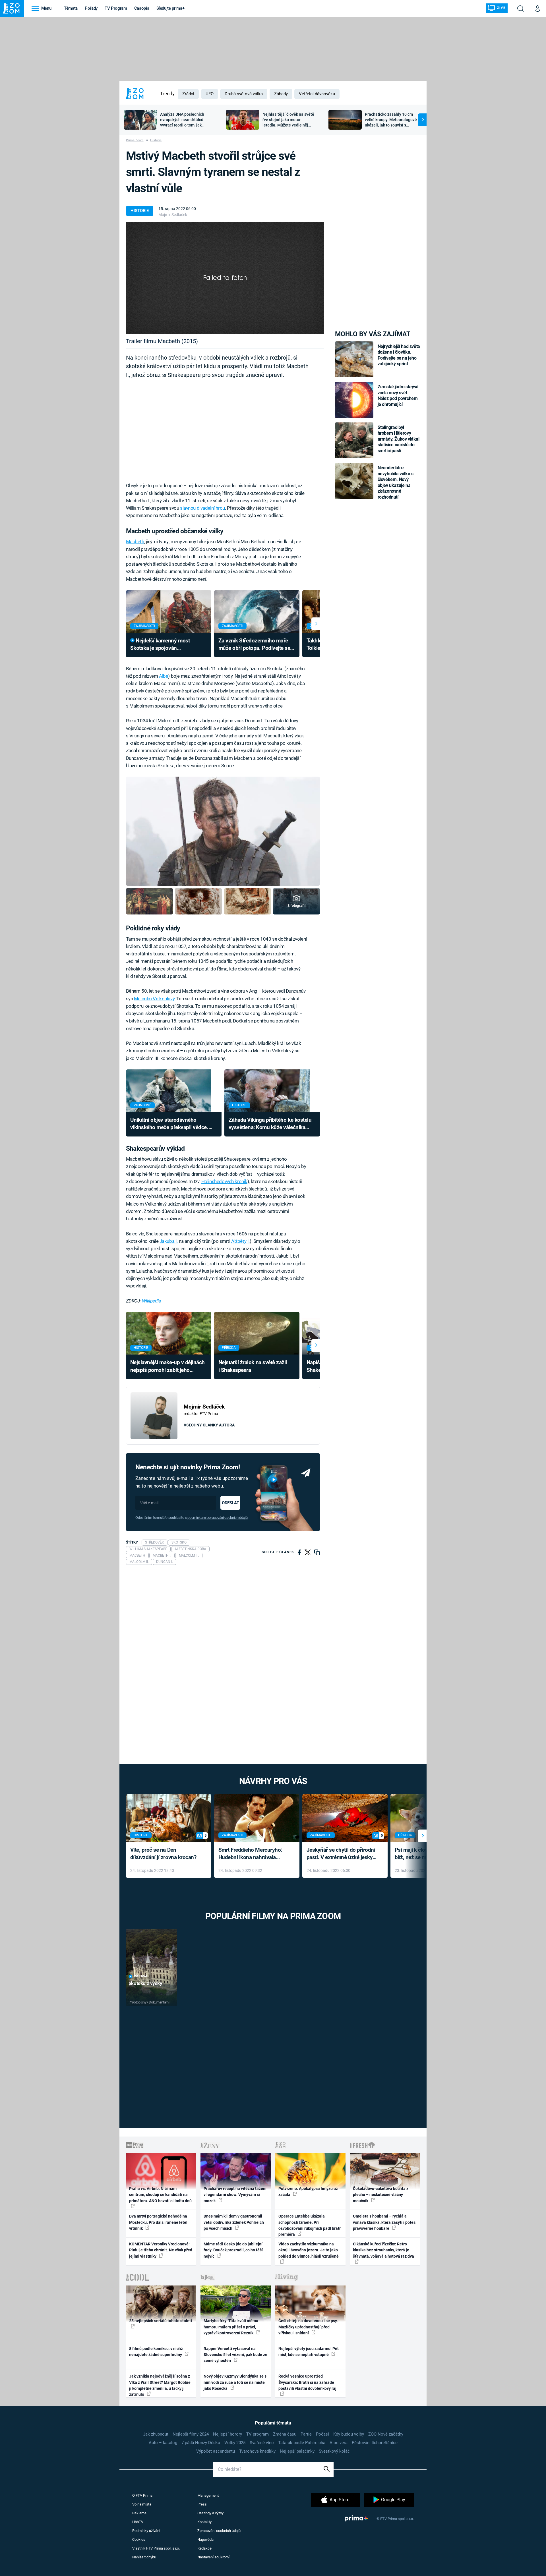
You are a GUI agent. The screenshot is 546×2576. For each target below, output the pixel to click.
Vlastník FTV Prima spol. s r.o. (156, 2548)
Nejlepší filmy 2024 (191, 2434)
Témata (71, 8)
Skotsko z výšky (145, 1983)
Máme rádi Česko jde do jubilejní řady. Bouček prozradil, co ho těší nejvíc (233, 2250)
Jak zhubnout (156, 2434)
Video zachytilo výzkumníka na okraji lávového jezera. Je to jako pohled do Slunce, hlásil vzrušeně (309, 2250)
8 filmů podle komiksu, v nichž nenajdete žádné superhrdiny (156, 2352)
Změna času (285, 2434)
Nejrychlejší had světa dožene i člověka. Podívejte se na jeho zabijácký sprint (399, 355)
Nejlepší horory (227, 2434)
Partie (306, 2434)
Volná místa (142, 2504)
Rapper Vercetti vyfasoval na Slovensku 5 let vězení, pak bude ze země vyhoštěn (235, 2355)
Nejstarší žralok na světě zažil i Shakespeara (253, 1366)
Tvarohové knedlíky (257, 2451)
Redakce (204, 2548)
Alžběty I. (240, 1241)
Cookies (139, 2539)
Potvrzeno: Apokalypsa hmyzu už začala (308, 2192)
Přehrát (141, 1976)
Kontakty (204, 2522)
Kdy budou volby (349, 2434)
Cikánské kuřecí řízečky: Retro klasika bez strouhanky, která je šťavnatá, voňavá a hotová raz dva (383, 2250)
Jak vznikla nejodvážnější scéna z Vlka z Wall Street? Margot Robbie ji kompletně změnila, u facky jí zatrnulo (160, 2385)
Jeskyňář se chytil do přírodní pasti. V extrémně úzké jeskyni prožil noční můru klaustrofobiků (342, 1854)
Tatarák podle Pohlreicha (302, 2443)
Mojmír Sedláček (173, 215)
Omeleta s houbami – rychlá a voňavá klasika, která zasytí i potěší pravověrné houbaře (385, 2222)
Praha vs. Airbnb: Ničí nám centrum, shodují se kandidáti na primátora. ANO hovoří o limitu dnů (160, 2195)
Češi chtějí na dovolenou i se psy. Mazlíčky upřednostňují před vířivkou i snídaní (308, 2327)
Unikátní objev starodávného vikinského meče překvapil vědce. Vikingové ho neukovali (169, 1124)
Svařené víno (262, 2443)
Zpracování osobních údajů (219, 2531)
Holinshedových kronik (224, 1181)
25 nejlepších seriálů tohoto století (161, 2321)
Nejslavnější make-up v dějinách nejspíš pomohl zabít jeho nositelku (167, 1367)
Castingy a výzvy (210, 2513)
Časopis (142, 8)
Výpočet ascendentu (216, 2451)
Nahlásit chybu (144, 2557)
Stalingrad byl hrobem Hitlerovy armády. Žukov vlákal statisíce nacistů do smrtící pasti (399, 439)
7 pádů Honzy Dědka (201, 2443)
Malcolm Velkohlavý (154, 999)
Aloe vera (339, 2443)
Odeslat (230, 1503)
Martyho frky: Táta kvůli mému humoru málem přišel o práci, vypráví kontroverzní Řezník (231, 2327)
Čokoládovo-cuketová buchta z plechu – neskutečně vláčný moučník (381, 2195)
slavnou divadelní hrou (202, 508)
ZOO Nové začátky (386, 2434)
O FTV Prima (142, 2495)
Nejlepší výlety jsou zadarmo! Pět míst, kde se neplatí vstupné (309, 2352)
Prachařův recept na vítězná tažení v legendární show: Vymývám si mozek (235, 2195)
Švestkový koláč (334, 2451)
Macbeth (135, 542)
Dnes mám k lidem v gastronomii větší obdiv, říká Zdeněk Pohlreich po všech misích (234, 2222)
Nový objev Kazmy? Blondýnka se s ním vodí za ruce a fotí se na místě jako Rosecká (235, 2382)
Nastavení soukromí (213, 2557)
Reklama (139, 2513)
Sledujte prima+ (170, 8)
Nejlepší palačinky (297, 2451)
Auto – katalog (163, 2443)
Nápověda (205, 2539)
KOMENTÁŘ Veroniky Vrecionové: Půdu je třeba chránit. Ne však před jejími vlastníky (161, 2250)
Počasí (322, 2434)
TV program (258, 2434)
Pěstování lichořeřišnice (375, 2443)
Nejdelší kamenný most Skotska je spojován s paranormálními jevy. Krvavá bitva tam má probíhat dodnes (165, 645)
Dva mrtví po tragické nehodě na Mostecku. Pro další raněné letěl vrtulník (158, 2222)
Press (202, 2504)
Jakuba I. (169, 1241)
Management (208, 2495)
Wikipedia (151, 1301)
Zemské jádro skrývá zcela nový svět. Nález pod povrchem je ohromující (398, 395)
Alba (164, 676)
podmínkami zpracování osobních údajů (217, 1518)
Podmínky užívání (146, 2531)
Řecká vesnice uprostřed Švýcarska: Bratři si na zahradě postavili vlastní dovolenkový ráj (307, 2382)
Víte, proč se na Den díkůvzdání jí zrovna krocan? (163, 1854)
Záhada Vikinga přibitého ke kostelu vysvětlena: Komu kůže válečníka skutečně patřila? (270, 1124)
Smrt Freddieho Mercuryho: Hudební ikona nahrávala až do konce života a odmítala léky (253, 1854)
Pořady (91, 8)
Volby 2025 (235, 2443)
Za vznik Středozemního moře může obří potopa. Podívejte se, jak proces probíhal (255, 645)
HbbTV (138, 2522)
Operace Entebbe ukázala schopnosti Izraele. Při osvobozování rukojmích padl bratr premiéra (310, 2225)
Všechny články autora (209, 1425)
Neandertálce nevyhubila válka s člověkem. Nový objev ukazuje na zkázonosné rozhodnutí (396, 482)
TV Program (116, 8)
